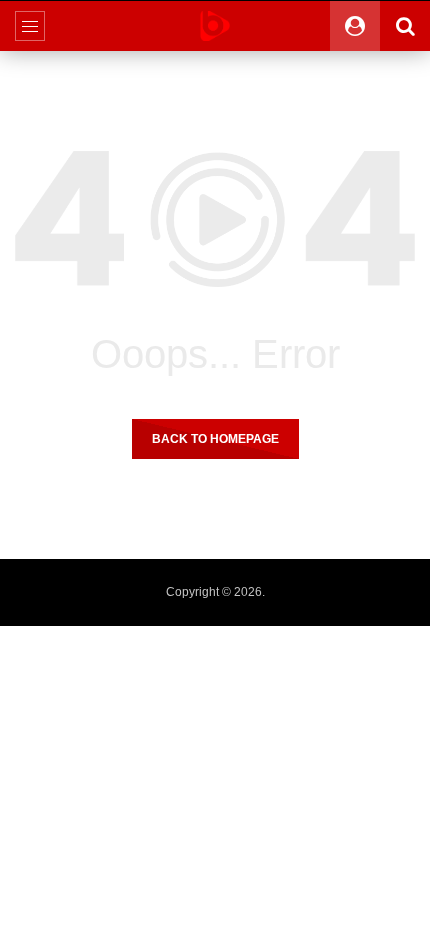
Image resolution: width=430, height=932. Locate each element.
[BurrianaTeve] (215, 26)
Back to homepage (215, 439)
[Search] (405, 26)
